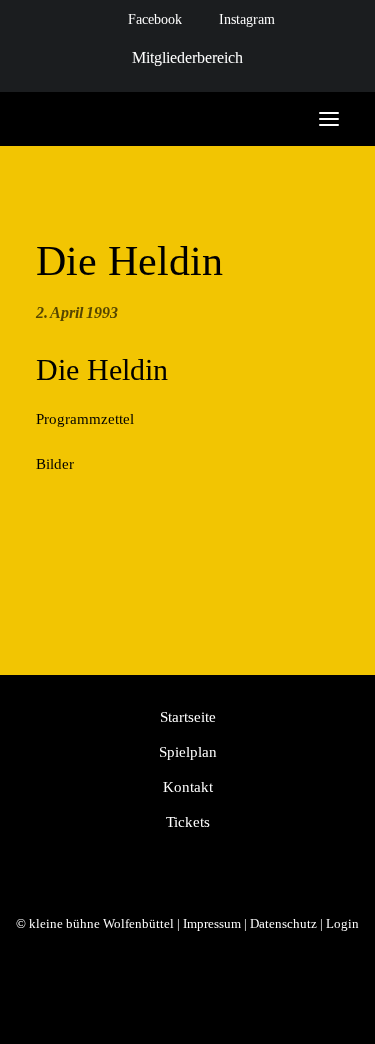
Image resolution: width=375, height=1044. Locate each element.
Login (342, 923)
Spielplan (188, 752)
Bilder (55, 464)
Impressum (212, 923)
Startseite (188, 717)
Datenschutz (283, 923)
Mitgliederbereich (187, 57)
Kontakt (188, 787)
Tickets (188, 822)
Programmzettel (85, 419)
